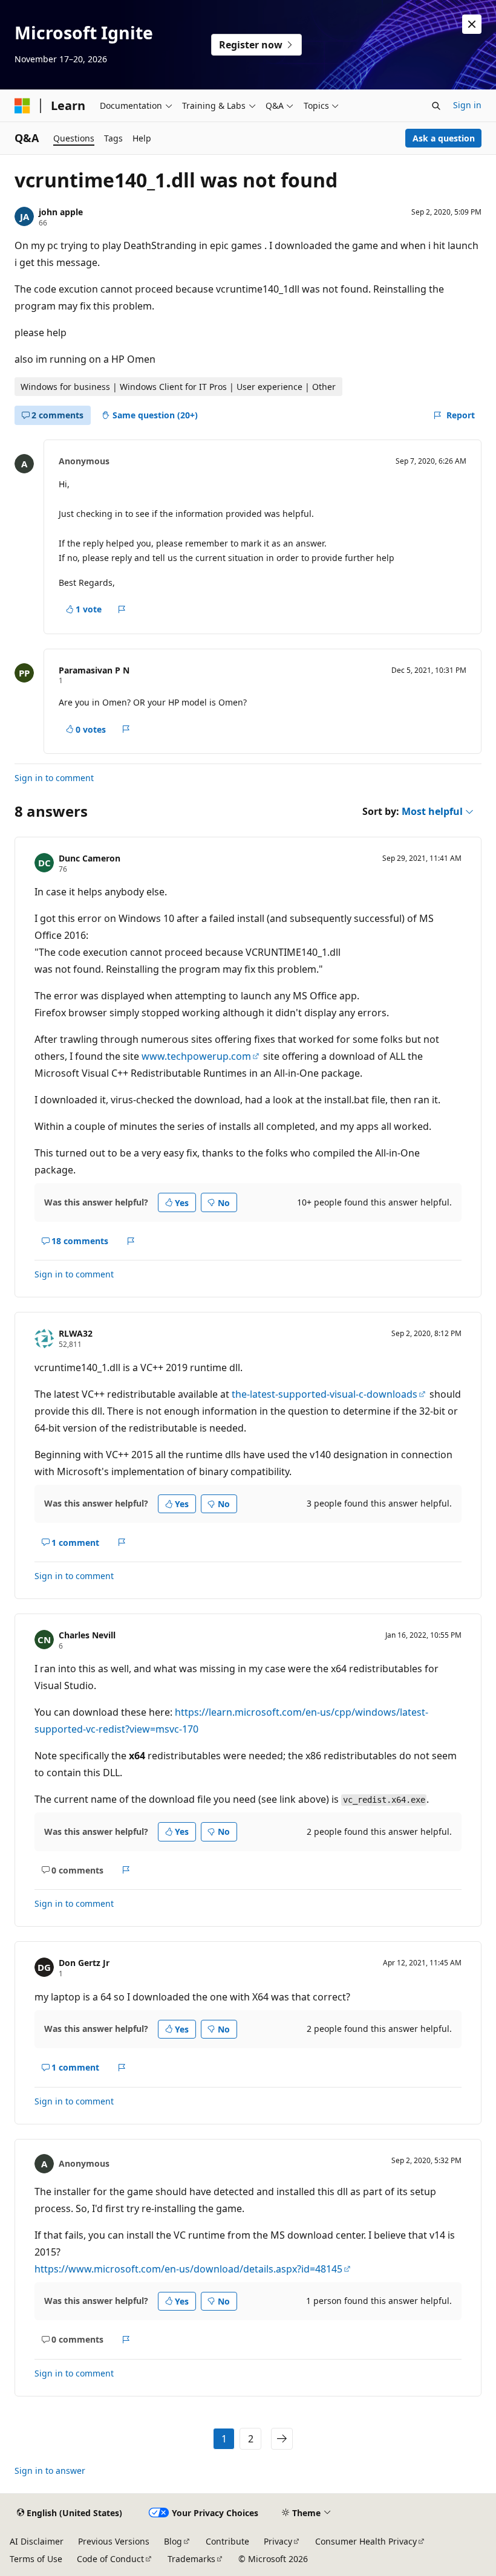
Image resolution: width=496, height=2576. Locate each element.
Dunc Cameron (90, 858)
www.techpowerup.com (196, 1056)
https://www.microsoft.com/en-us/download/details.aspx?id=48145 (188, 2269)
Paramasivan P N (94, 670)
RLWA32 (76, 1333)
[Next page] (282, 2439)
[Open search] (436, 106)
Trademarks (191, 2559)
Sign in (467, 105)
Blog (173, 2541)
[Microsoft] (22, 106)
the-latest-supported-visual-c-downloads (325, 1394)
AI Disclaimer (37, 2541)
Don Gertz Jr (84, 1963)
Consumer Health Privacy (366, 2541)
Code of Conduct (110, 2559)
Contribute (227, 2541)
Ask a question (444, 138)
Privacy (278, 2541)
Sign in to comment (54, 778)
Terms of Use (36, 2559)
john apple (61, 212)
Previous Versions (114, 2541)
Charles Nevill (87, 1635)
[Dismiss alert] (472, 24)
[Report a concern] (122, 609)
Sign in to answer (50, 2471)
